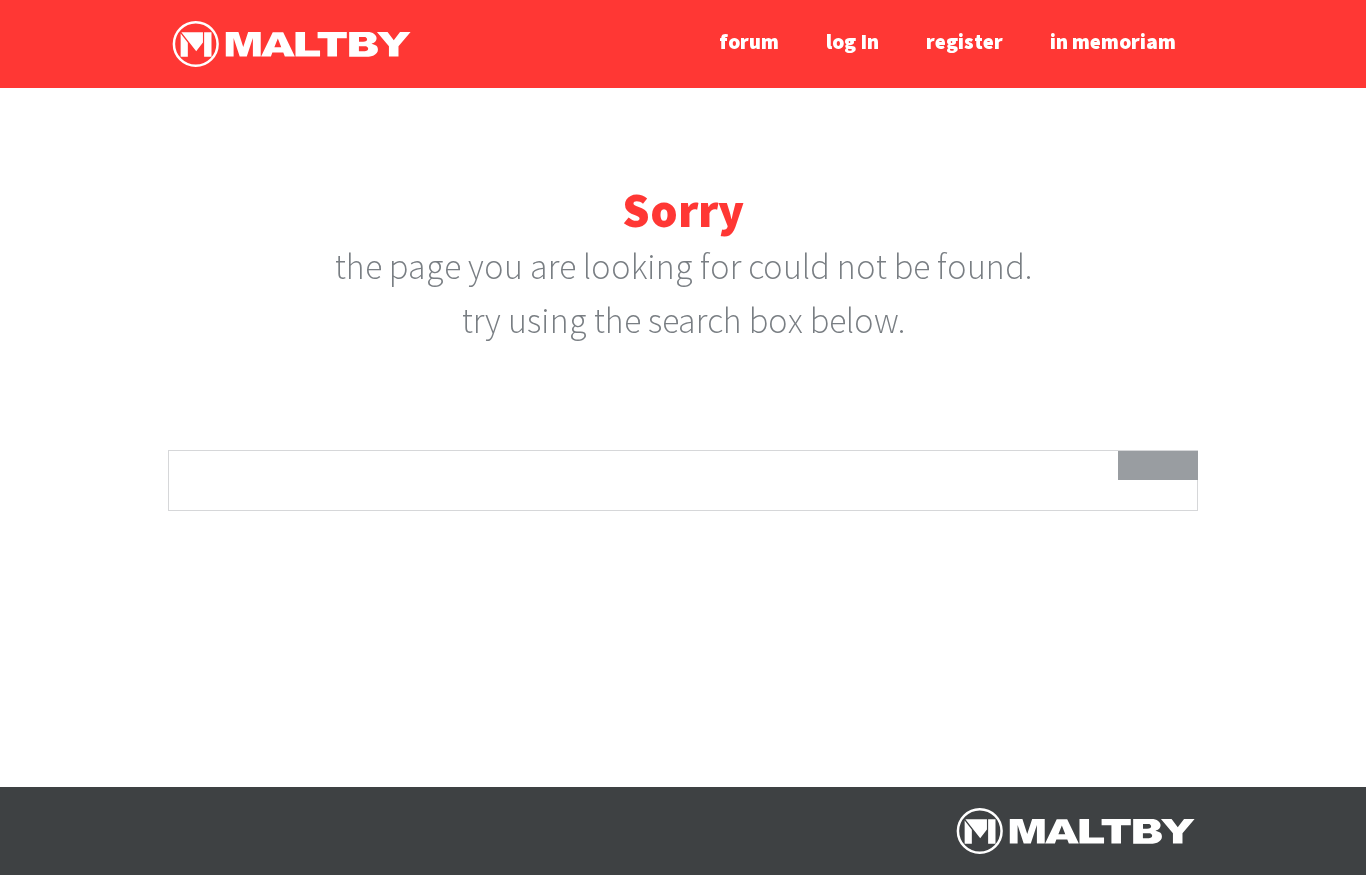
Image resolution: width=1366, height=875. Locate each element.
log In (852, 41)
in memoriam (1113, 41)
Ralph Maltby (291, 44)
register (964, 41)
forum (749, 41)
